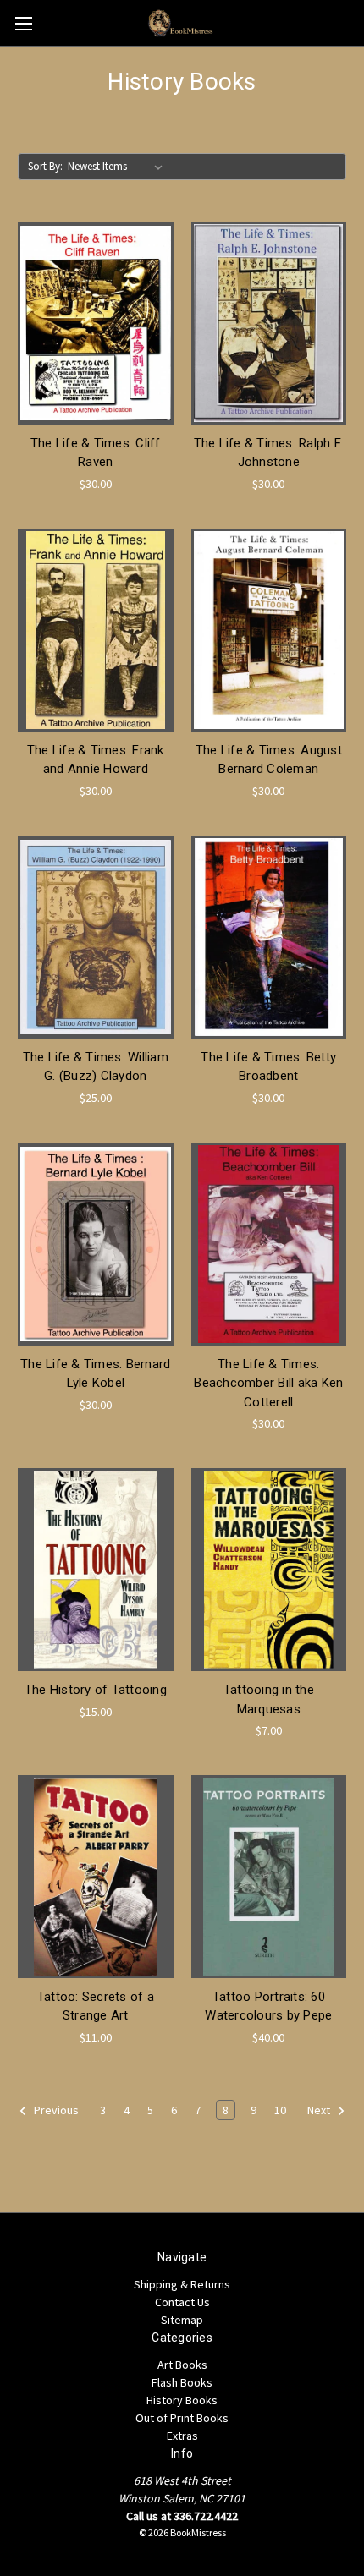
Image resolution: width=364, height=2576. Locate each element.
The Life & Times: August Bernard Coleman (269, 760)
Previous (55, 2110)
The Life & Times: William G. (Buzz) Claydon (96, 1067)
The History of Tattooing (96, 1690)
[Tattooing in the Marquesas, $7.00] (269, 1570)
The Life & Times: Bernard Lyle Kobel (95, 1374)
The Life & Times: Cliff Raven (96, 453)
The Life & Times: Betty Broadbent (268, 1067)
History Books (182, 2400)
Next (320, 2110)
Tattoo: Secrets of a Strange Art (96, 2006)
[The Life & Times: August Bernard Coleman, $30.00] (269, 630)
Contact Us (182, 2302)
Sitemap (182, 2320)
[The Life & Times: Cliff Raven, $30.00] (96, 323)
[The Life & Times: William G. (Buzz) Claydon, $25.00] (96, 937)
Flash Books (182, 2382)
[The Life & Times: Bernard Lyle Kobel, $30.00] (96, 1244)
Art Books (182, 2365)
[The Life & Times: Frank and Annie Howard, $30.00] (96, 630)
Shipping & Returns (182, 2284)
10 (280, 2110)
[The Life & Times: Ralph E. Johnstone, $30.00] (269, 323)
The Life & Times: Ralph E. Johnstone (269, 453)
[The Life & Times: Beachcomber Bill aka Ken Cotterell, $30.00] (269, 1244)
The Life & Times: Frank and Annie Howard (96, 760)
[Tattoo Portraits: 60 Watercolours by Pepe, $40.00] (269, 1877)
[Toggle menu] (23, 23)
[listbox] (119, 167)
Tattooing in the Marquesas (269, 1699)
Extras (182, 2436)
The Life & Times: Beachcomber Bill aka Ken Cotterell (268, 1383)
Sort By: (45, 166)
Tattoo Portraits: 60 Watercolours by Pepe (268, 2006)
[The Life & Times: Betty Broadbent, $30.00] (269, 937)
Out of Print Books (182, 2418)
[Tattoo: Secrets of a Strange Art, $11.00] (96, 1877)
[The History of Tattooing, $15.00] (96, 1570)
